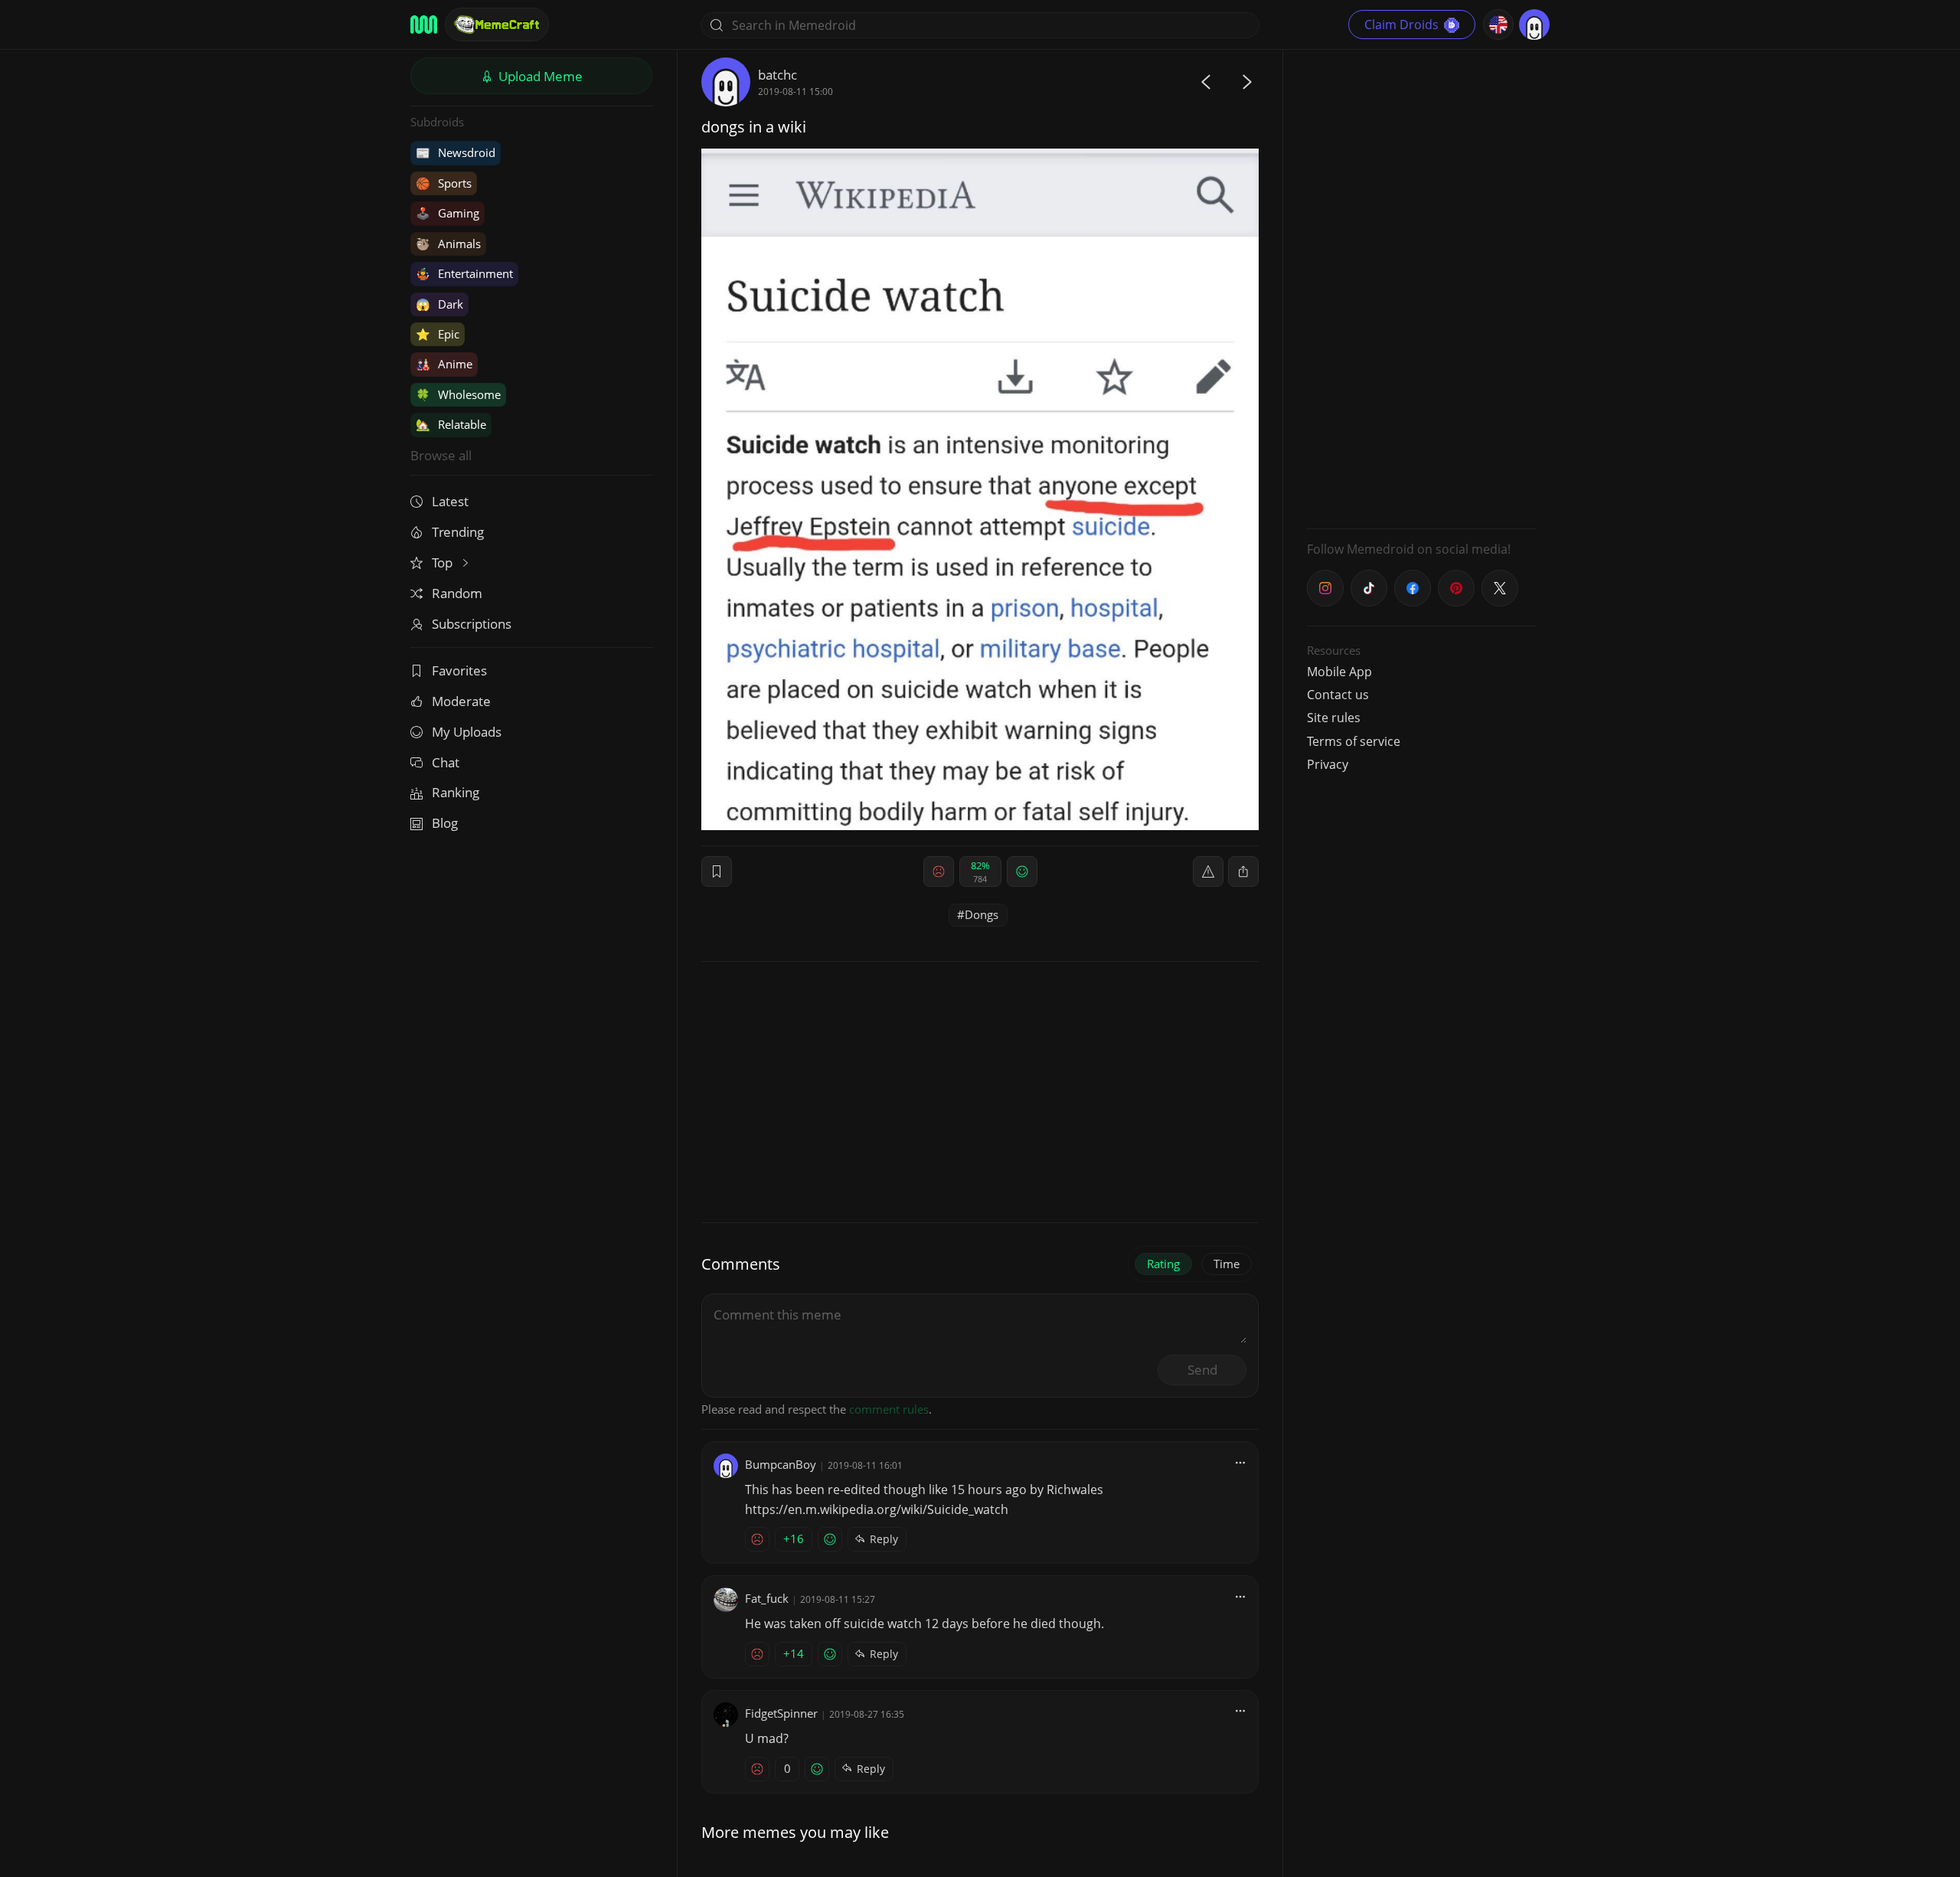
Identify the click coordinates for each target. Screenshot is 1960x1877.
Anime (444, 364)
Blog (445, 823)
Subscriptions (472, 624)
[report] (1208, 871)
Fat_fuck (767, 1598)
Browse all (441, 455)
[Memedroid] (424, 25)
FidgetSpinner (781, 1713)
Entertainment (464, 273)
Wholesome (458, 394)
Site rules (1334, 718)
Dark (439, 304)
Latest (450, 501)
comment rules (889, 1409)
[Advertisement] (1422, 287)
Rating (1163, 1264)
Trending (458, 532)
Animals (448, 244)
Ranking (456, 792)
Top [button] (444, 562)
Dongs (982, 914)
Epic (438, 334)
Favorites (459, 670)
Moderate (461, 701)
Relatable (451, 424)
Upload (539, 76)
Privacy (1328, 764)
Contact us (1338, 695)
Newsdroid (456, 152)
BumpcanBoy (781, 1464)
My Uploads (467, 732)
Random (457, 593)
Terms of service (1354, 741)
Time (1227, 1264)
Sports (444, 183)
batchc (777, 75)
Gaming (448, 213)
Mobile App (1339, 672)
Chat (446, 762)
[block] (1243, 871)
